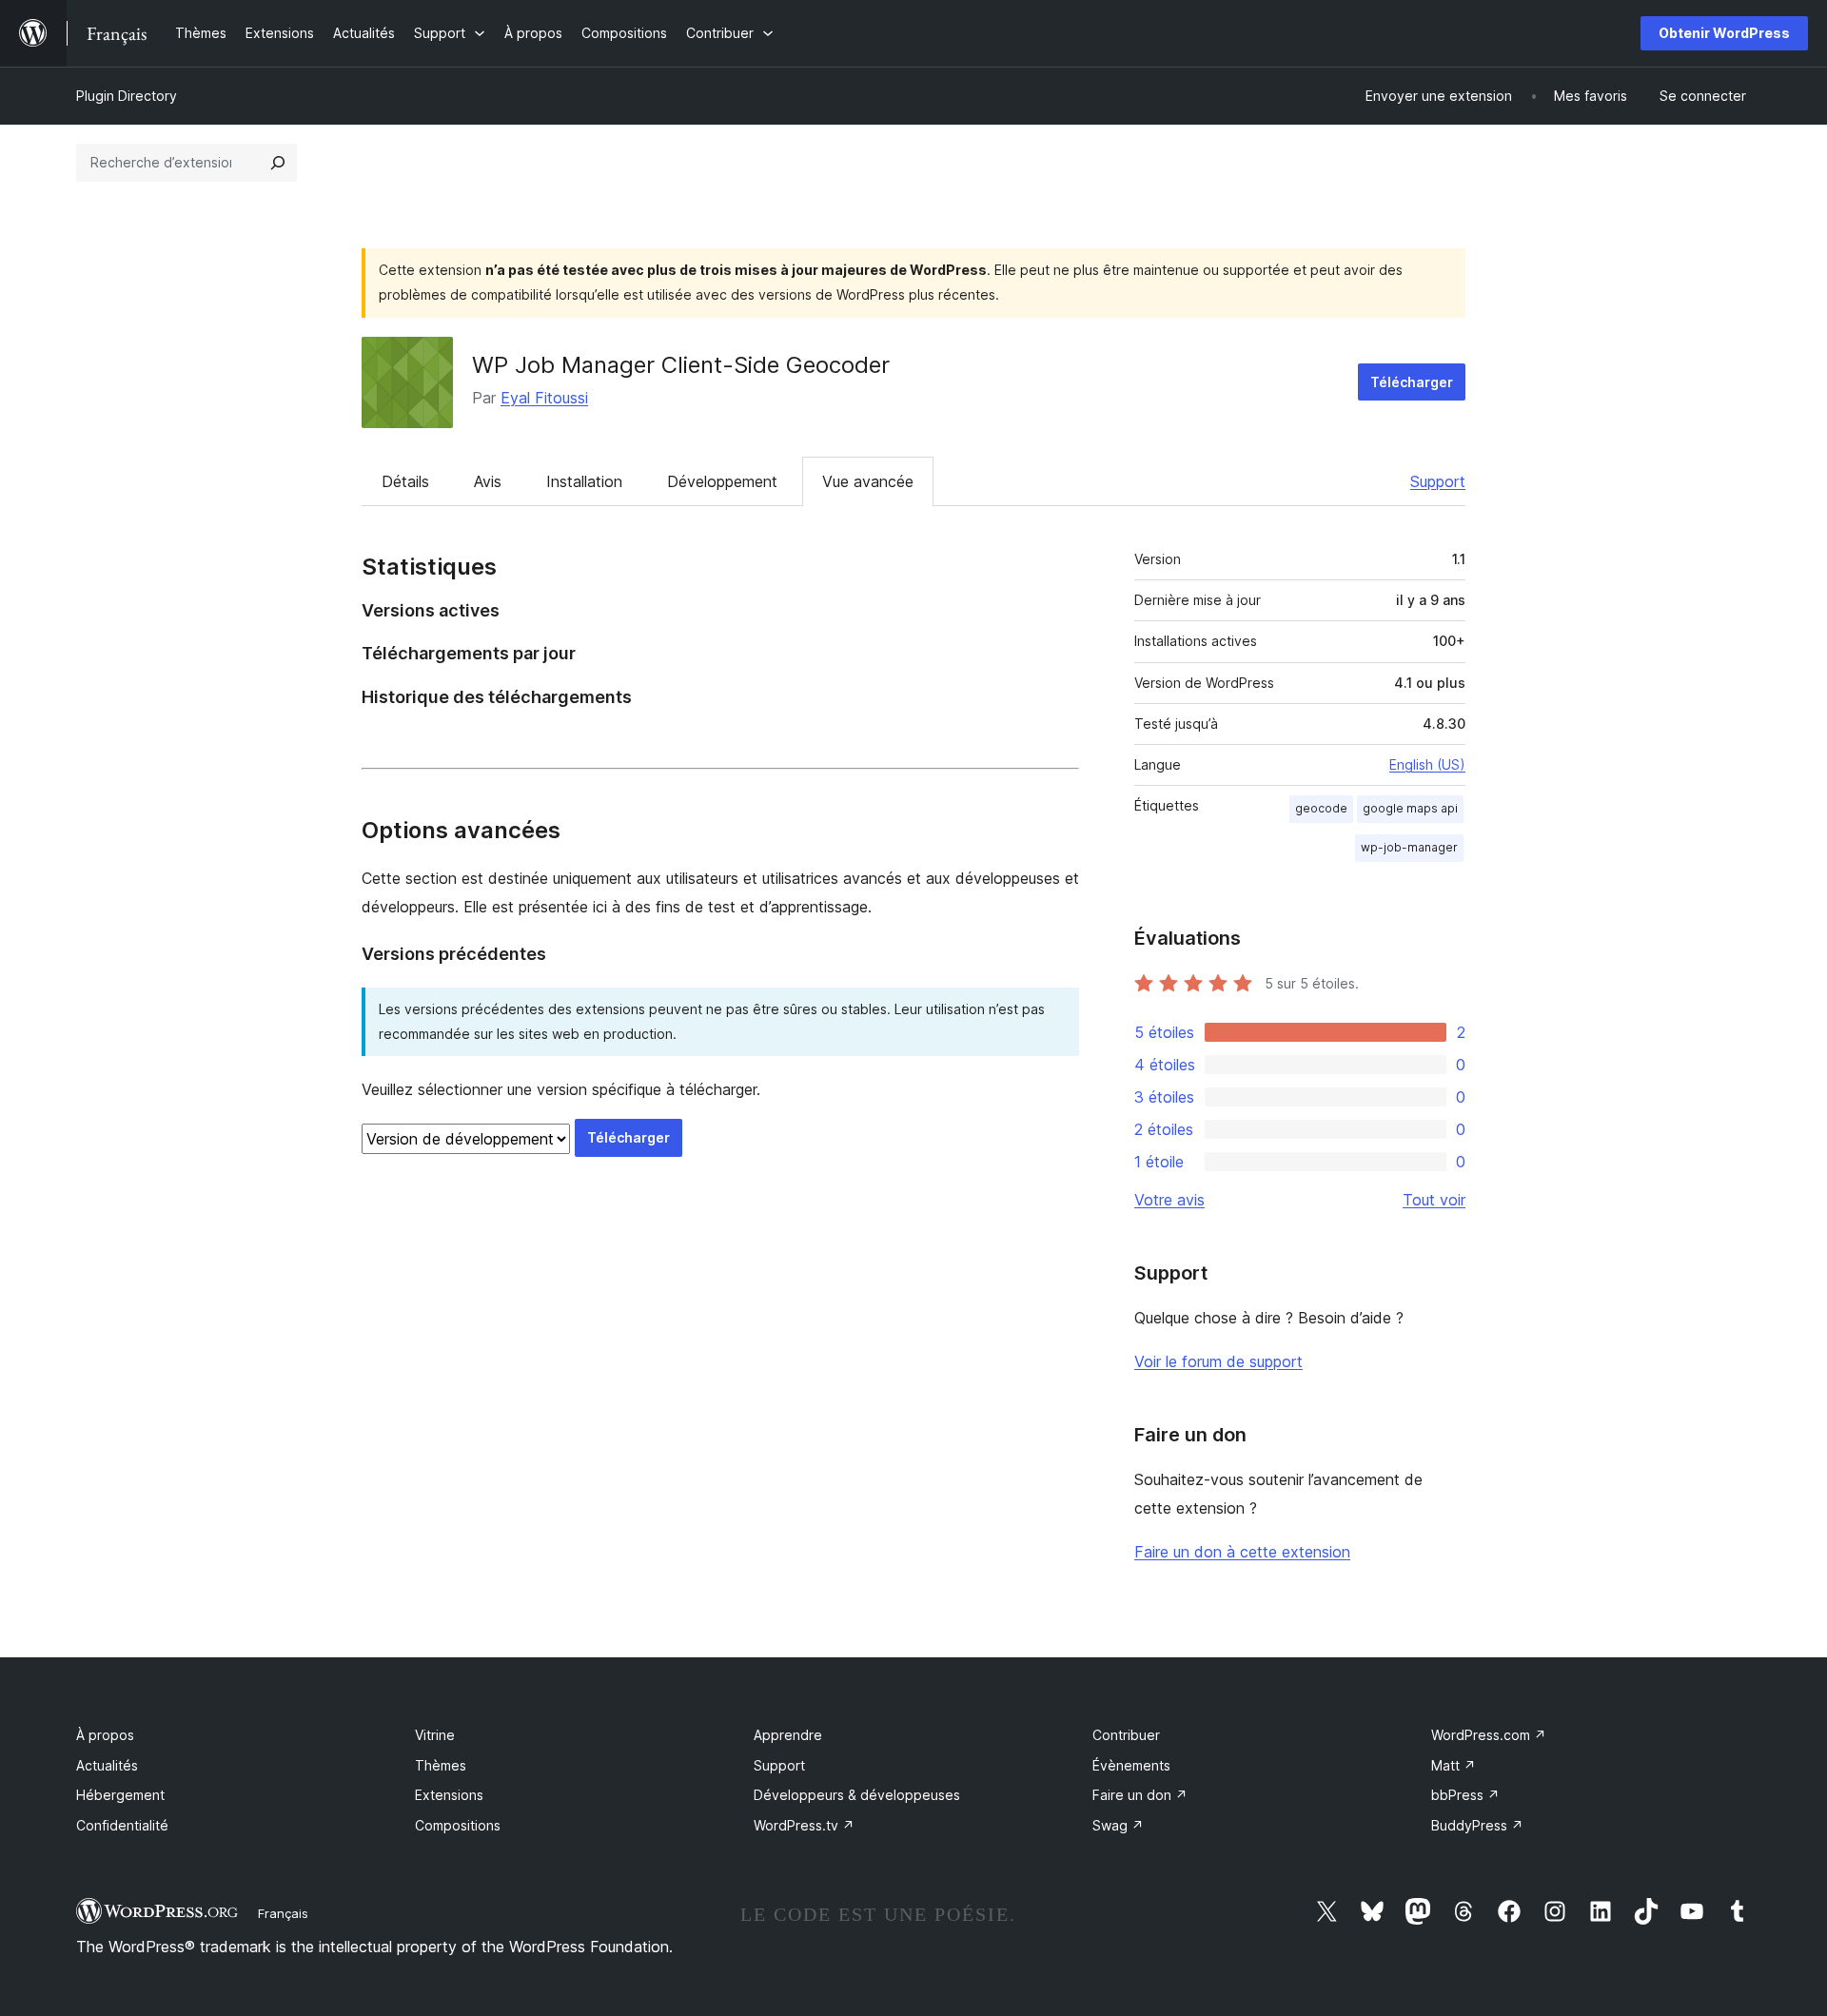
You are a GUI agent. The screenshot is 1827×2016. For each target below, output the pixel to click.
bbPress (1465, 1795)
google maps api (1410, 808)
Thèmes (441, 1765)
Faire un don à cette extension (1242, 1552)
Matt (1454, 1765)
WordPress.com (1489, 1735)
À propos (105, 1735)
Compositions (458, 1825)
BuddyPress (1477, 1825)
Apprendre (788, 1735)
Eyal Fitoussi (544, 398)
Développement (722, 481)
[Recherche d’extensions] (278, 163)
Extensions (449, 1795)
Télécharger (1412, 382)
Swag (1118, 1825)
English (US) (1427, 764)
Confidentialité (122, 1825)
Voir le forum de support (1218, 1361)
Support (1438, 481)
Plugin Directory (127, 96)
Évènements (1131, 1765)
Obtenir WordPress (1724, 33)
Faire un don (1140, 1795)
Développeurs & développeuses (857, 1795)
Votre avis (1169, 1200)
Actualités (107, 1765)
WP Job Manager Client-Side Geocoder (681, 365)
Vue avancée (868, 481)
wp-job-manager (1409, 847)
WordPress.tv (804, 1825)
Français (283, 1913)
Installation (584, 481)
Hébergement (120, 1795)
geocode (1321, 808)
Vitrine (435, 1735)
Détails (405, 481)
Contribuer (1126, 1735)
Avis (488, 481)
